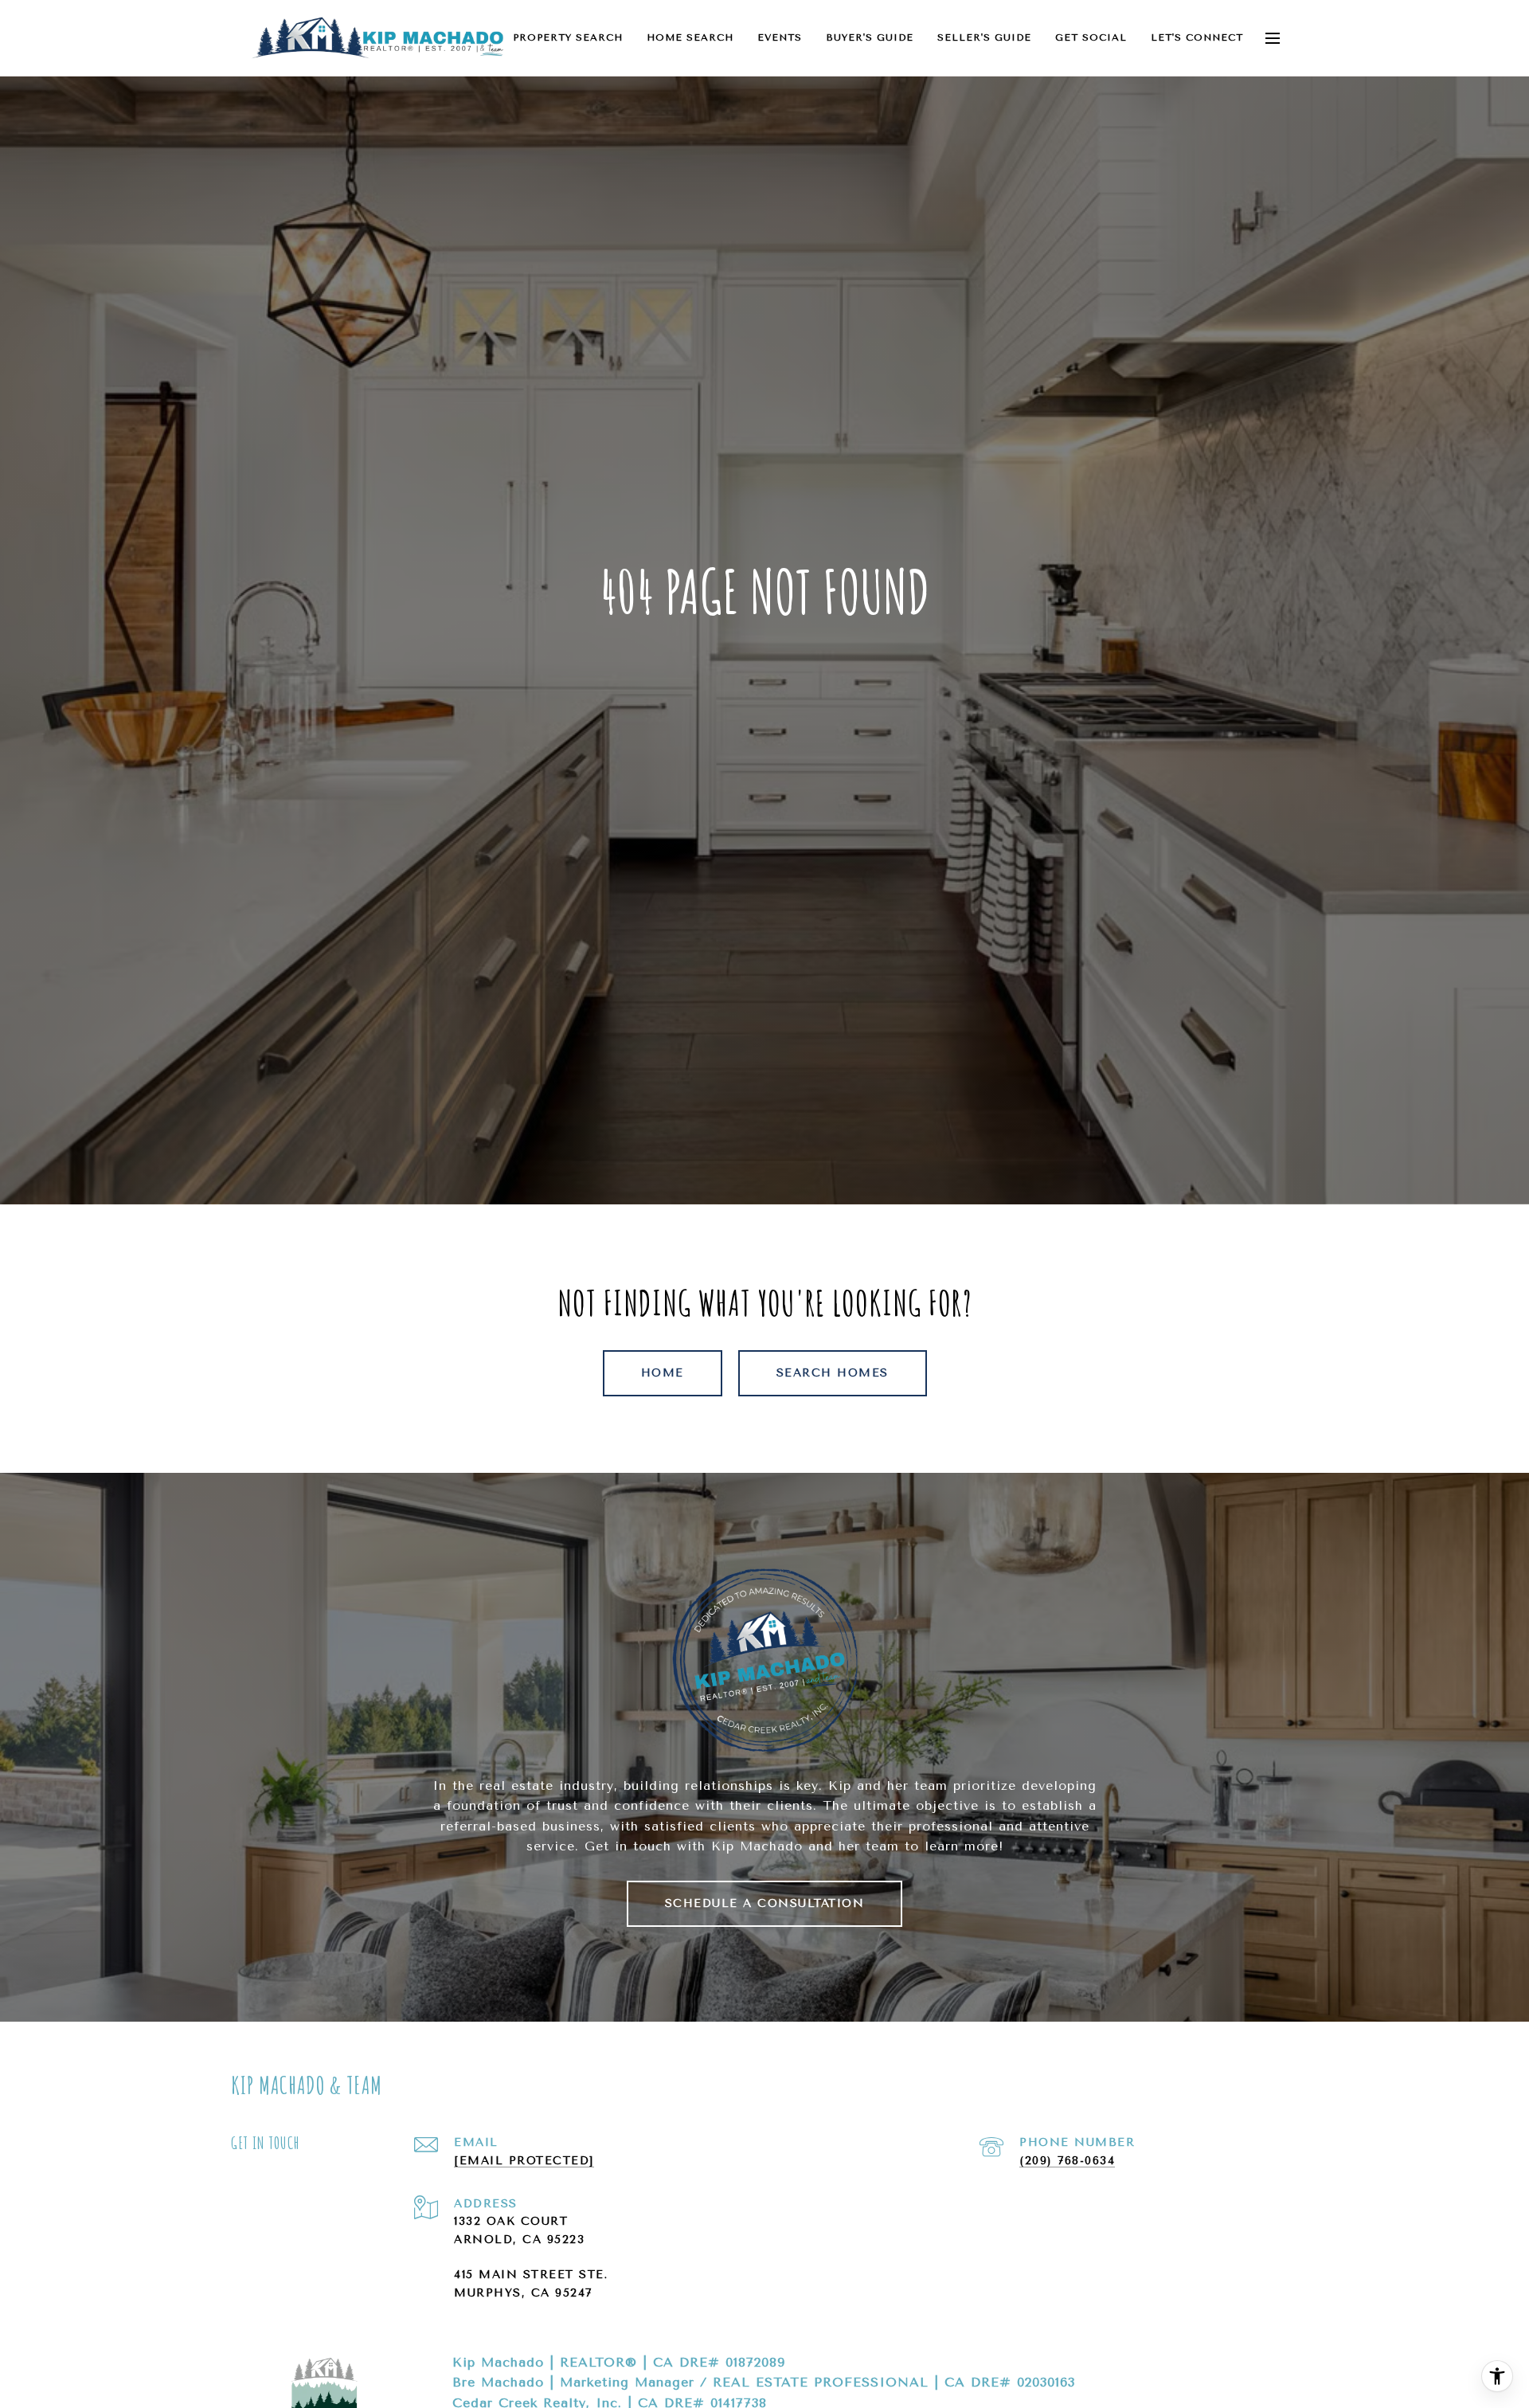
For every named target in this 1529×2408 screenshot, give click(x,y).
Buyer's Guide (870, 37)
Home (663, 1373)
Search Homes (833, 1373)
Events (780, 37)
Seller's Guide (984, 37)
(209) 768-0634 (1067, 2161)
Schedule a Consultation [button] (765, 1903)
